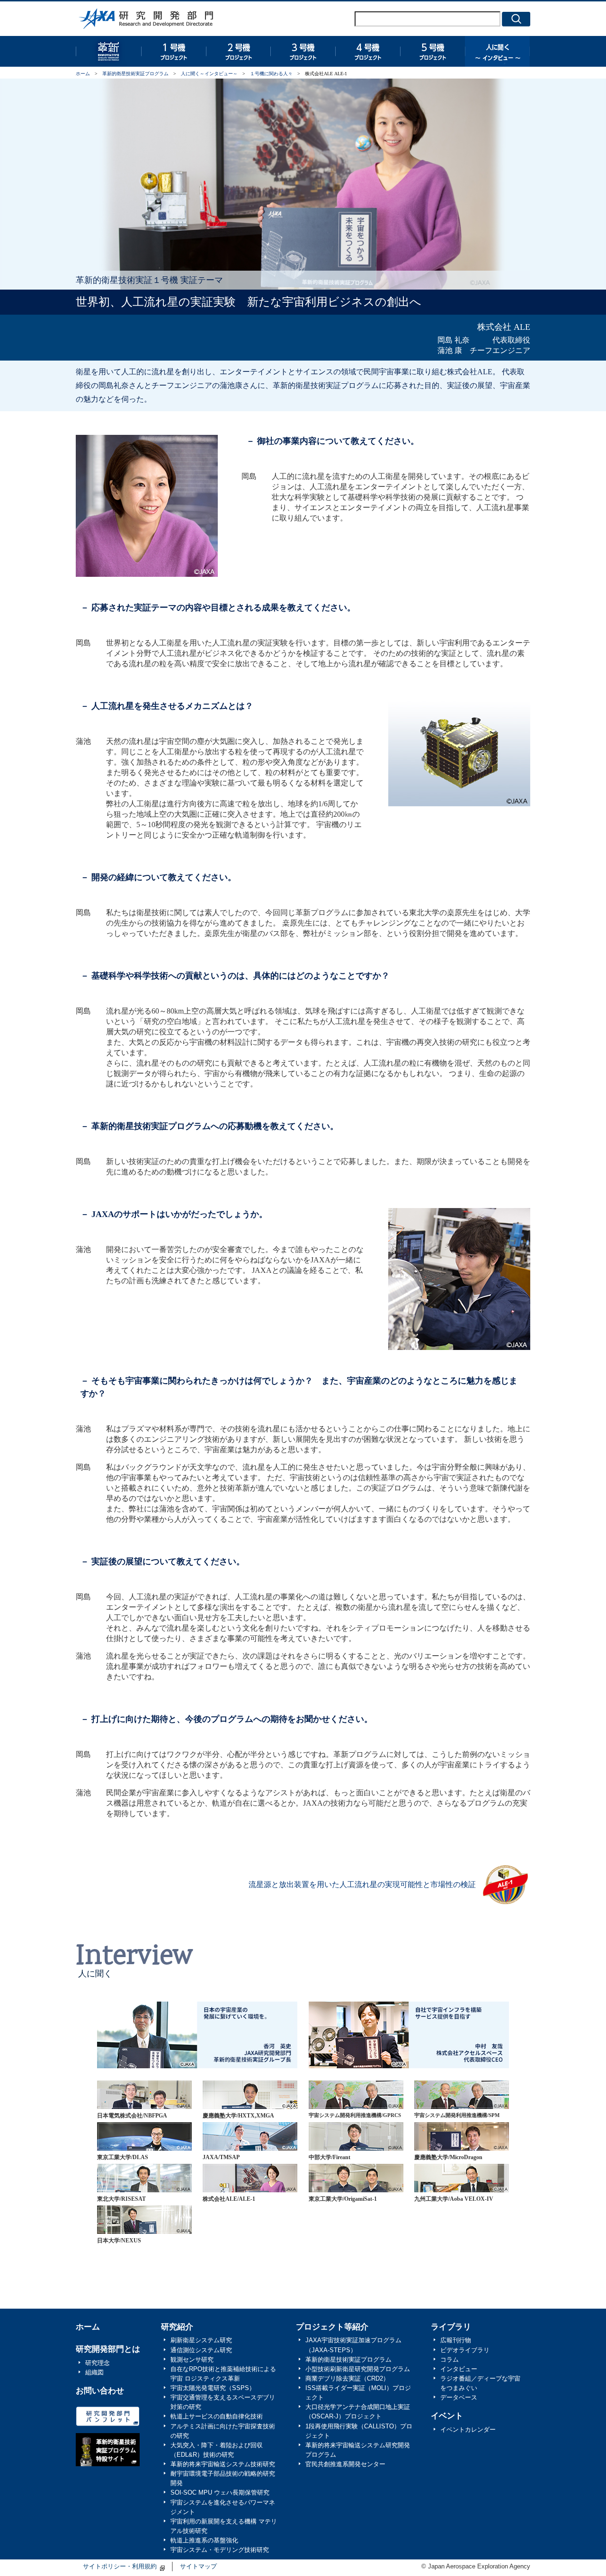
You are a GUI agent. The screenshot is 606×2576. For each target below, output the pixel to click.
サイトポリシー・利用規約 (120, 2567)
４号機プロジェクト (368, 51)
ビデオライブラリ (465, 2350)
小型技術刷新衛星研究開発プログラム (358, 2369)
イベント (447, 2416)
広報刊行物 (456, 2340)
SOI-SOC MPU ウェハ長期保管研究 (220, 2493)
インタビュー (459, 2369)
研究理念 (98, 2363)
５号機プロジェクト (432, 51)
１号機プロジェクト (173, 51)
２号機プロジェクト (238, 51)
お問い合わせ (100, 2391)
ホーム (83, 74)
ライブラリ (451, 2327)
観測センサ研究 (192, 2360)
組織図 (94, 2373)
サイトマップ (198, 2567)
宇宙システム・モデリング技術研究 (220, 2550)
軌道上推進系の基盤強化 (204, 2541)
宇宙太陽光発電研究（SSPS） (213, 2388)
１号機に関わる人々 (271, 74)
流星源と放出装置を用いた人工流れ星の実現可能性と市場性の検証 (362, 1884)
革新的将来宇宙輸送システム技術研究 (223, 2464)
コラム (450, 2360)
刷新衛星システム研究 (201, 2340)
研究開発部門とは (108, 2349)
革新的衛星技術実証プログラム (108, 51)
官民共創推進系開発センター (345, 2464)
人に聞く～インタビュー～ (209, 74)
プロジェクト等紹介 (332, 2327)
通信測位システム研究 (201, 2350)
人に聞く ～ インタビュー (497, 51)
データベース (459, 2398)
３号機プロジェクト (303, 51)
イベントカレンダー (468, 2430)
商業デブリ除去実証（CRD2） (347, 2379)
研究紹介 (177, 2327)
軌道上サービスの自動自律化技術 (217, 2417)
